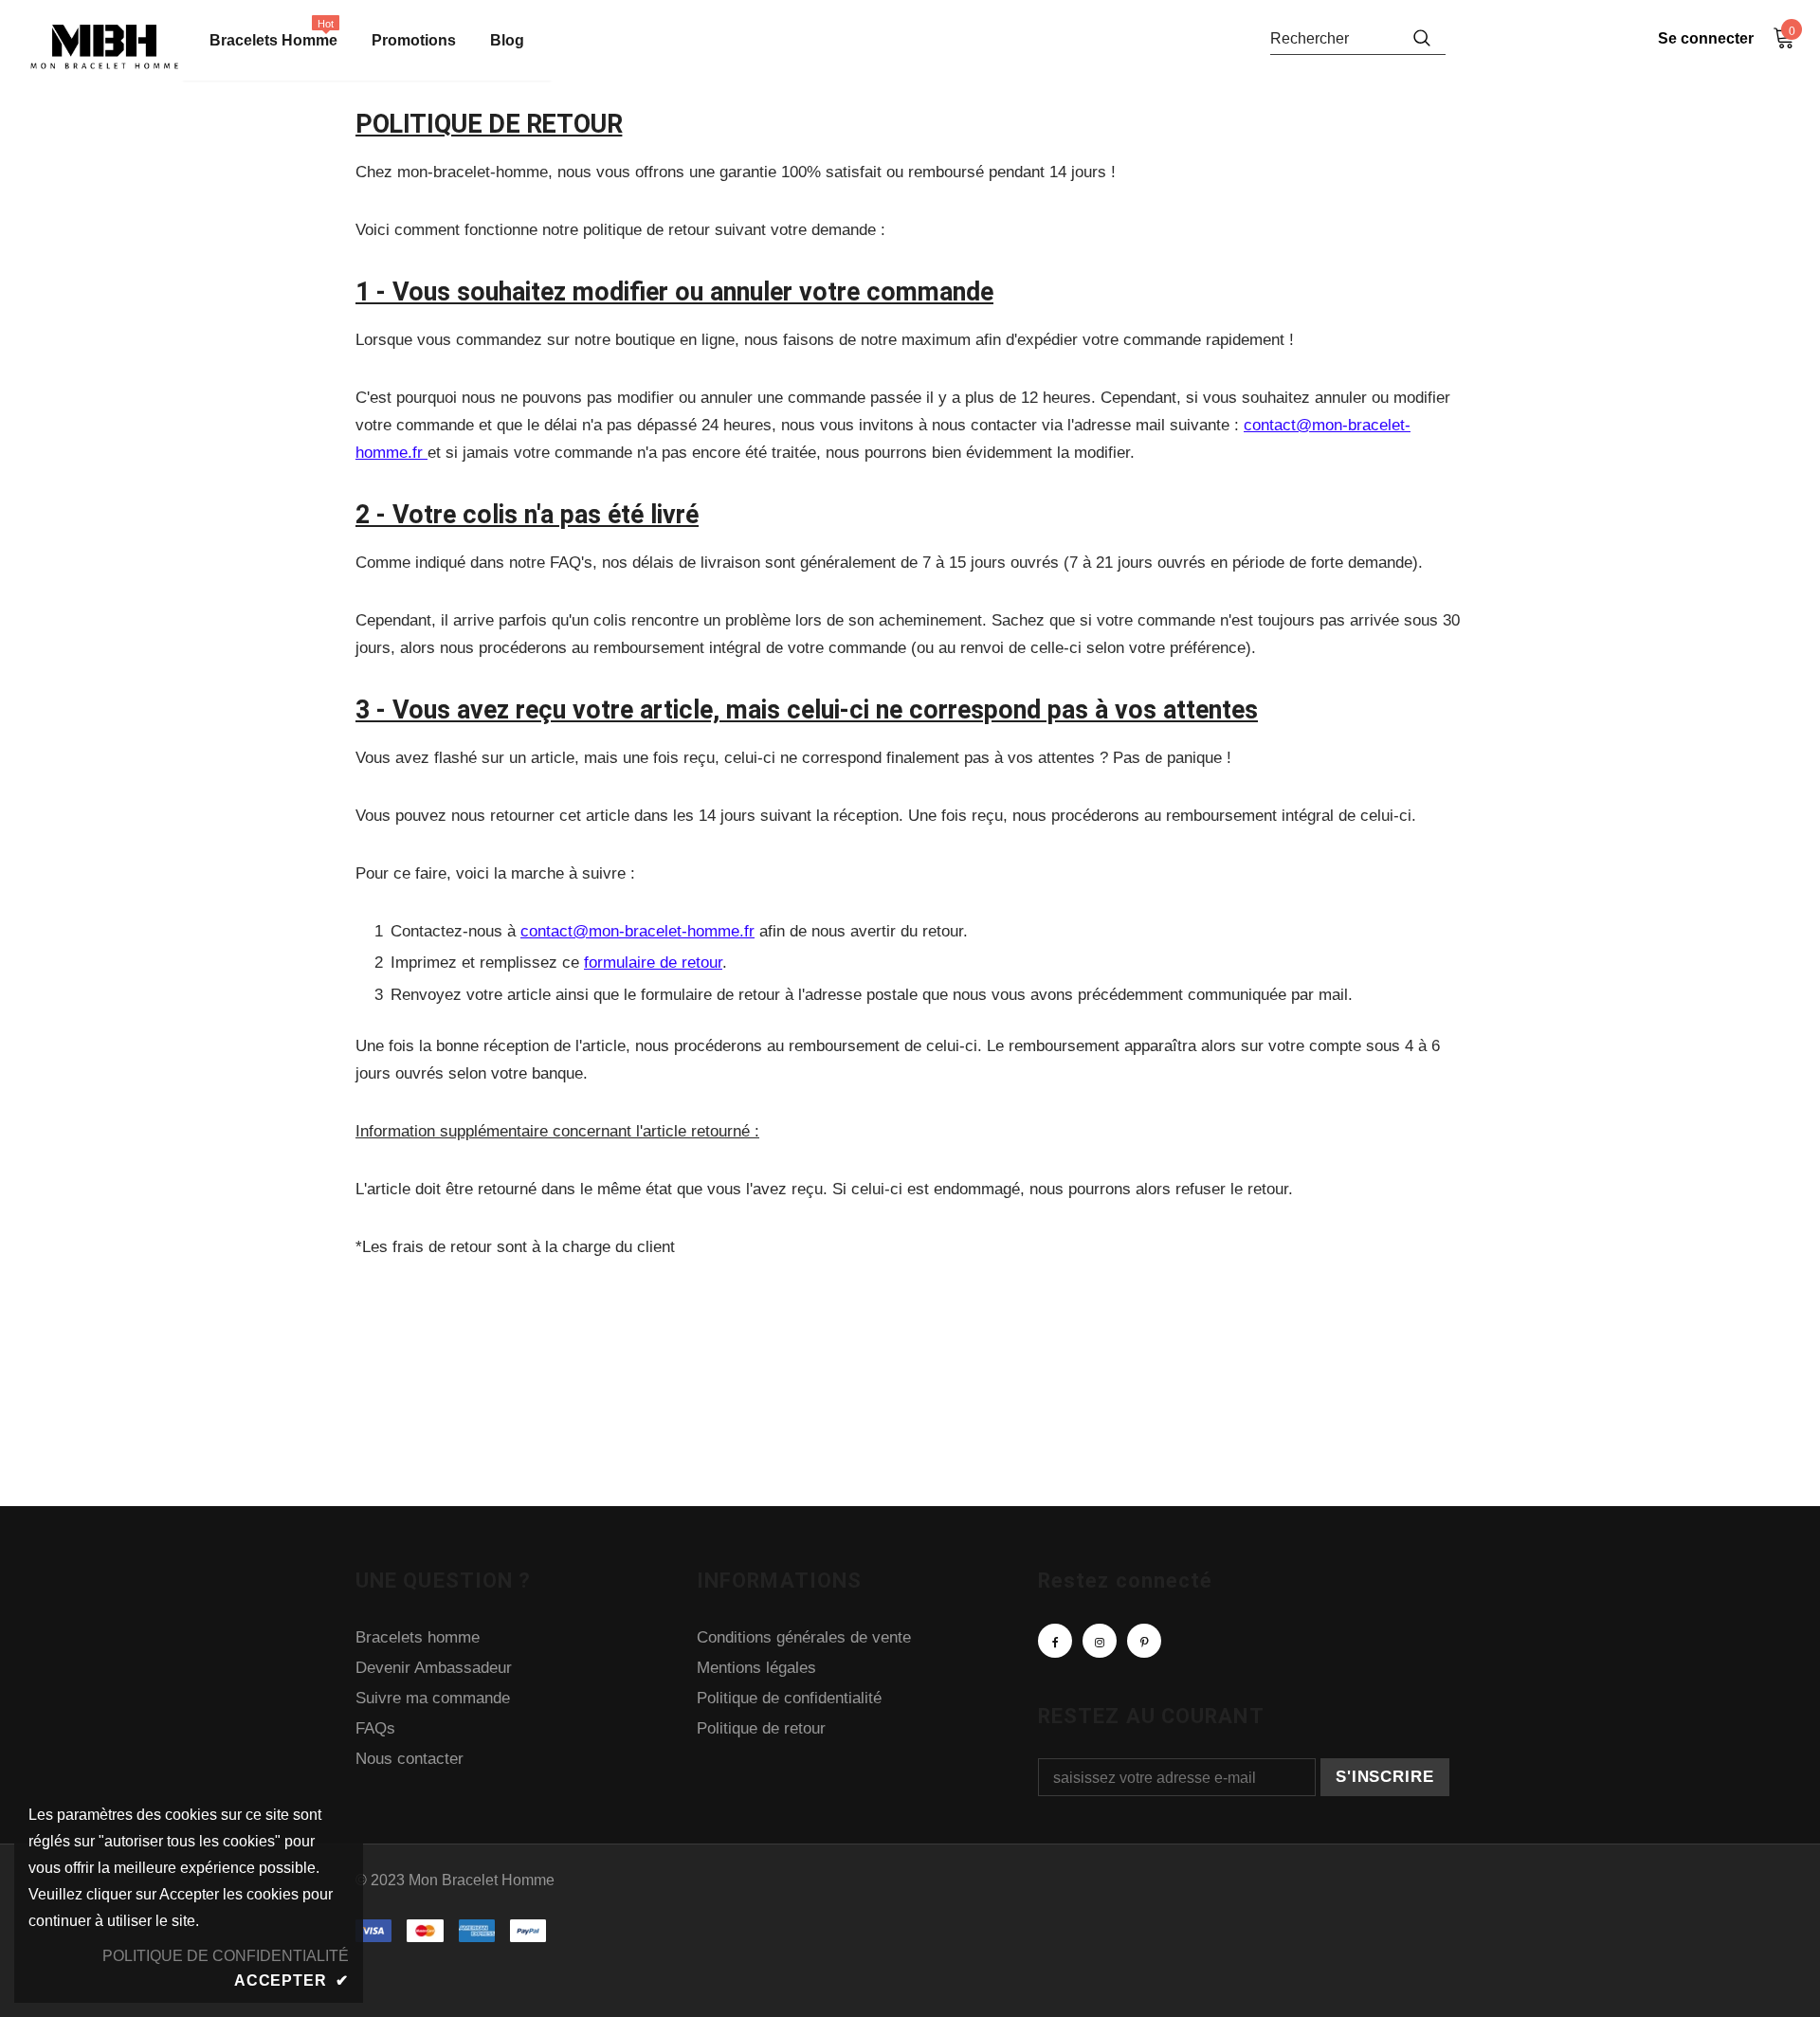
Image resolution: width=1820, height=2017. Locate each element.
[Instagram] (1100, 1641)
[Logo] (104, 47)
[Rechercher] (1422, 38)
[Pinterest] (1144, 1641)
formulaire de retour (653, 963)
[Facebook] (1055, 1641)
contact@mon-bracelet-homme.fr (637, 931)
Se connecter (1706, 38)
